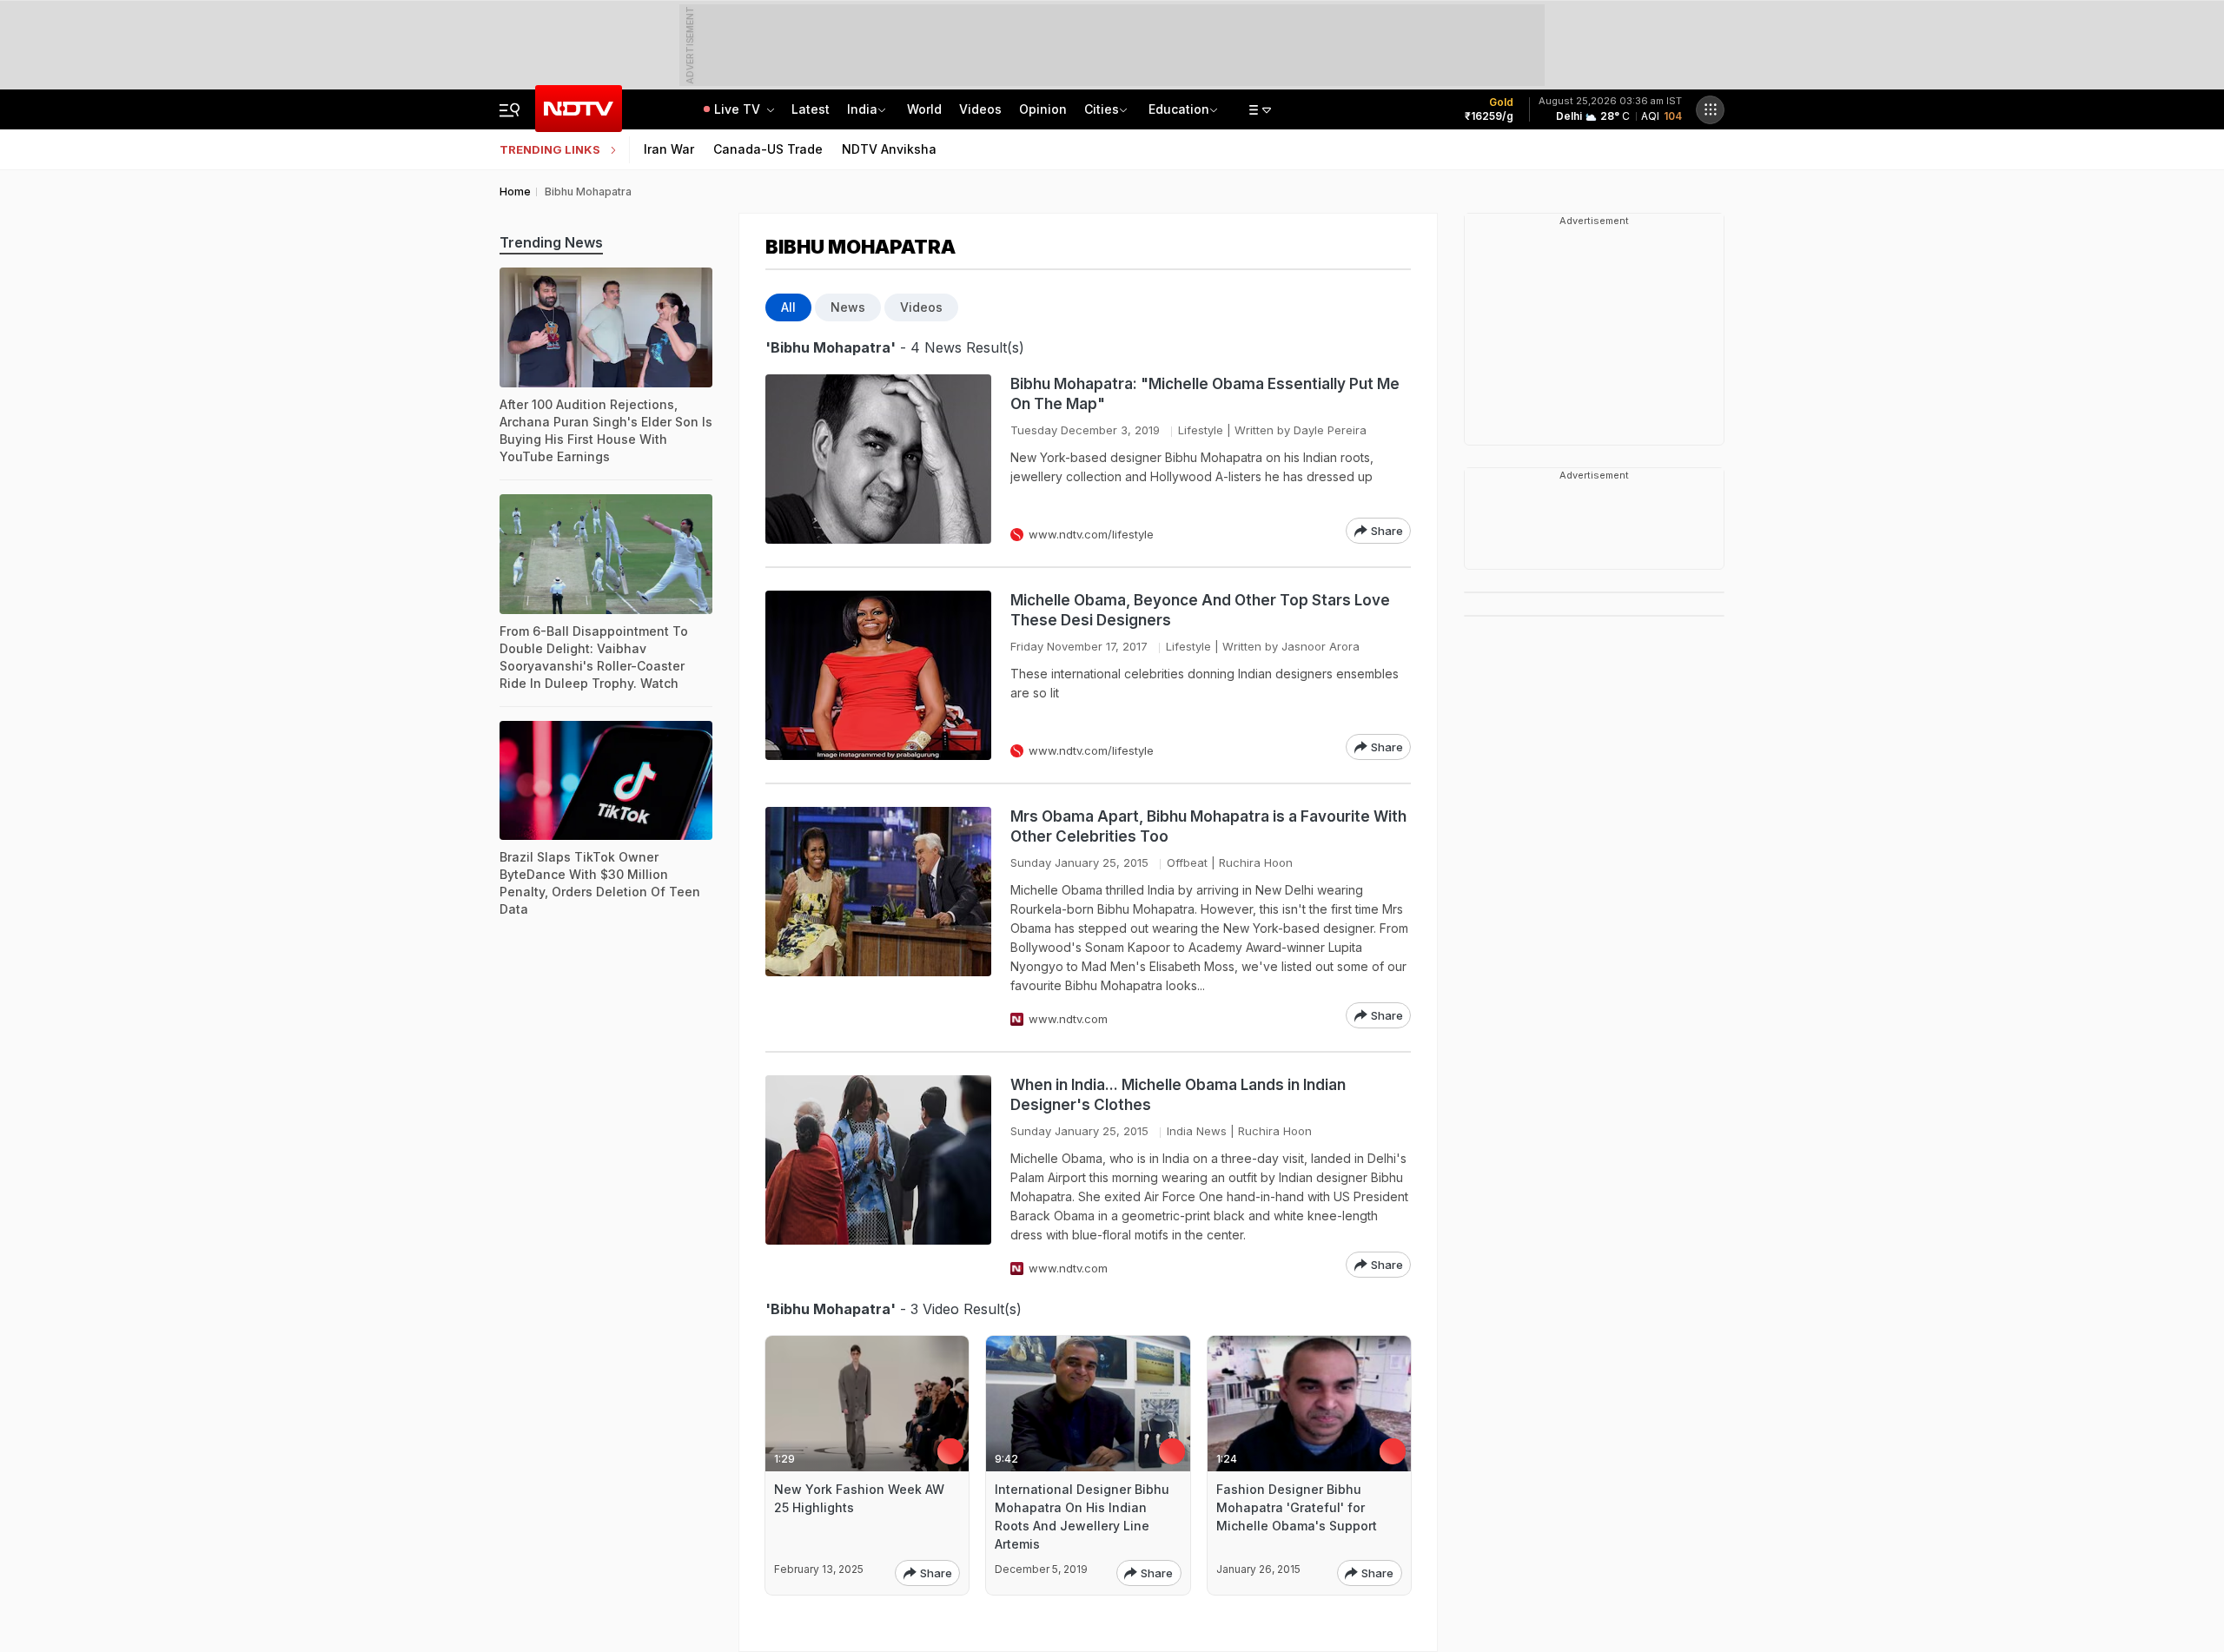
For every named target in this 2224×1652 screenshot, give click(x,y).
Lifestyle (1201, 430)
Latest (811, 109)
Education (1179, 109)
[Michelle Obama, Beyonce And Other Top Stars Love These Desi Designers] (878, 675)
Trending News (551, 242)
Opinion (1043, 109)
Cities (1102, 109)
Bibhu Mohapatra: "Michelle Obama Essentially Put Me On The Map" (1205, 394)
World (924, 109)
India (862, 109)
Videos (980, 109)
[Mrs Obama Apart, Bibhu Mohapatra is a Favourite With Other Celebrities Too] (878, 918)
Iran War (669, 149)
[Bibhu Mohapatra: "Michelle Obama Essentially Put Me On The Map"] (878, 459)
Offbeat (1187, 862)
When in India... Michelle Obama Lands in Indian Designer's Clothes (1178, 1095)
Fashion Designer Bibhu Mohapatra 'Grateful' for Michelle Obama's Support (1297, 1507)
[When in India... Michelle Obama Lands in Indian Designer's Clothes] (878, 1176)
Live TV (739, 109)
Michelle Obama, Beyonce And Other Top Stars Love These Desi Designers (1200, 610)
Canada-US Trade (768, 149)
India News (1197, 1131)
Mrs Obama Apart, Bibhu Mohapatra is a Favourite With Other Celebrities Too (1208, 826)
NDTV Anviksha (889, 149)
